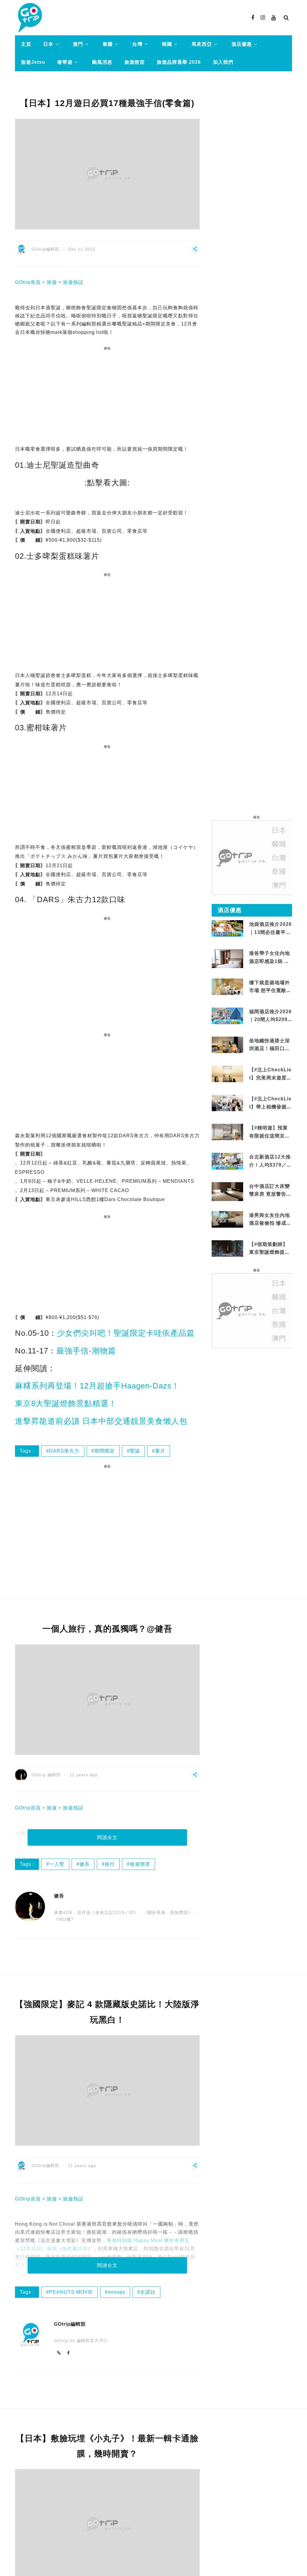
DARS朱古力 (64, 1451)
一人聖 (57, 1864)
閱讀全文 (107, 1837)
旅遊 (52, 282)
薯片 (160, 1451)
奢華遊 (65, 62)
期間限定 (105, 1451)
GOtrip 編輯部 (46, 1775)
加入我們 (223, 62)
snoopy (117, 2292)
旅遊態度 (140, 1864)
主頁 (26, 44)
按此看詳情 (75, 2249)
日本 (48, 44)
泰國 (108, 44)
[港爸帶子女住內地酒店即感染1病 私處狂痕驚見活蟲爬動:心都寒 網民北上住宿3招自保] (227, 965)
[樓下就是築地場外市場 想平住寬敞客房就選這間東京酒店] (227, 986)
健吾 (85, 1864)
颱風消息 (102, 62)
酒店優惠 (242, 44)
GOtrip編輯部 (45, 249)
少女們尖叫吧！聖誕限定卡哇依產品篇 (126, 1333)
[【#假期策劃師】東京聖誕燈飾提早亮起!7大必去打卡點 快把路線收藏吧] (227, 1248)
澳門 (78, 44)
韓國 (167, 44)
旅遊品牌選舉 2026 (179, 62)
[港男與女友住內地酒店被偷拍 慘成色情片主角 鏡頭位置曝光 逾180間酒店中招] (227, 1219)
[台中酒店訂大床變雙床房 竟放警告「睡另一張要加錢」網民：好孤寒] (227, 1193)
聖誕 (135, 1451)
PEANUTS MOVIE (71, 2292)
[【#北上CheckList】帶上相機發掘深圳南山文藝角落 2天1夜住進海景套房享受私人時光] (227, 1103)
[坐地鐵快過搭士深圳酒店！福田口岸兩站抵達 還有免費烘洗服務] (227, 1045)
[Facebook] (253, 18)
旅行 (110, 1864)
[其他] (195, 252)
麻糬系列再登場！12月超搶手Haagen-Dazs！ (97, 1386)
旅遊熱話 (73, 282)
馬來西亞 (202, 44)
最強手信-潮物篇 (86, 1351)
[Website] (59, 2353)
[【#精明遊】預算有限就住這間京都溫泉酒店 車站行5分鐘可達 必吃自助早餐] (227, 1132)
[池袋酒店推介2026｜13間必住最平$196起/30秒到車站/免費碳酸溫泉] (227, 928)
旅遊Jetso (33, 62)
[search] (286, 18)
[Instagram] (263, 18)
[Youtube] (274, 18)
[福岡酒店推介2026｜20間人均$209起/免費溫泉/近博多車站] (227, 1015)
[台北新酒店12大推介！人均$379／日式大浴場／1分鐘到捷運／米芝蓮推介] (227, 1161)
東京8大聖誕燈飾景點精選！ (66, 1403)
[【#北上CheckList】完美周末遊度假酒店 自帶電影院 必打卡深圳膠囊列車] (227, 1074)
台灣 (137, 44)
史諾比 (148, 2292)
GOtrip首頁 (28, 282)
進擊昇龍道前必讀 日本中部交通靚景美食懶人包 (101, 1421)
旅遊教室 (135, 62)
